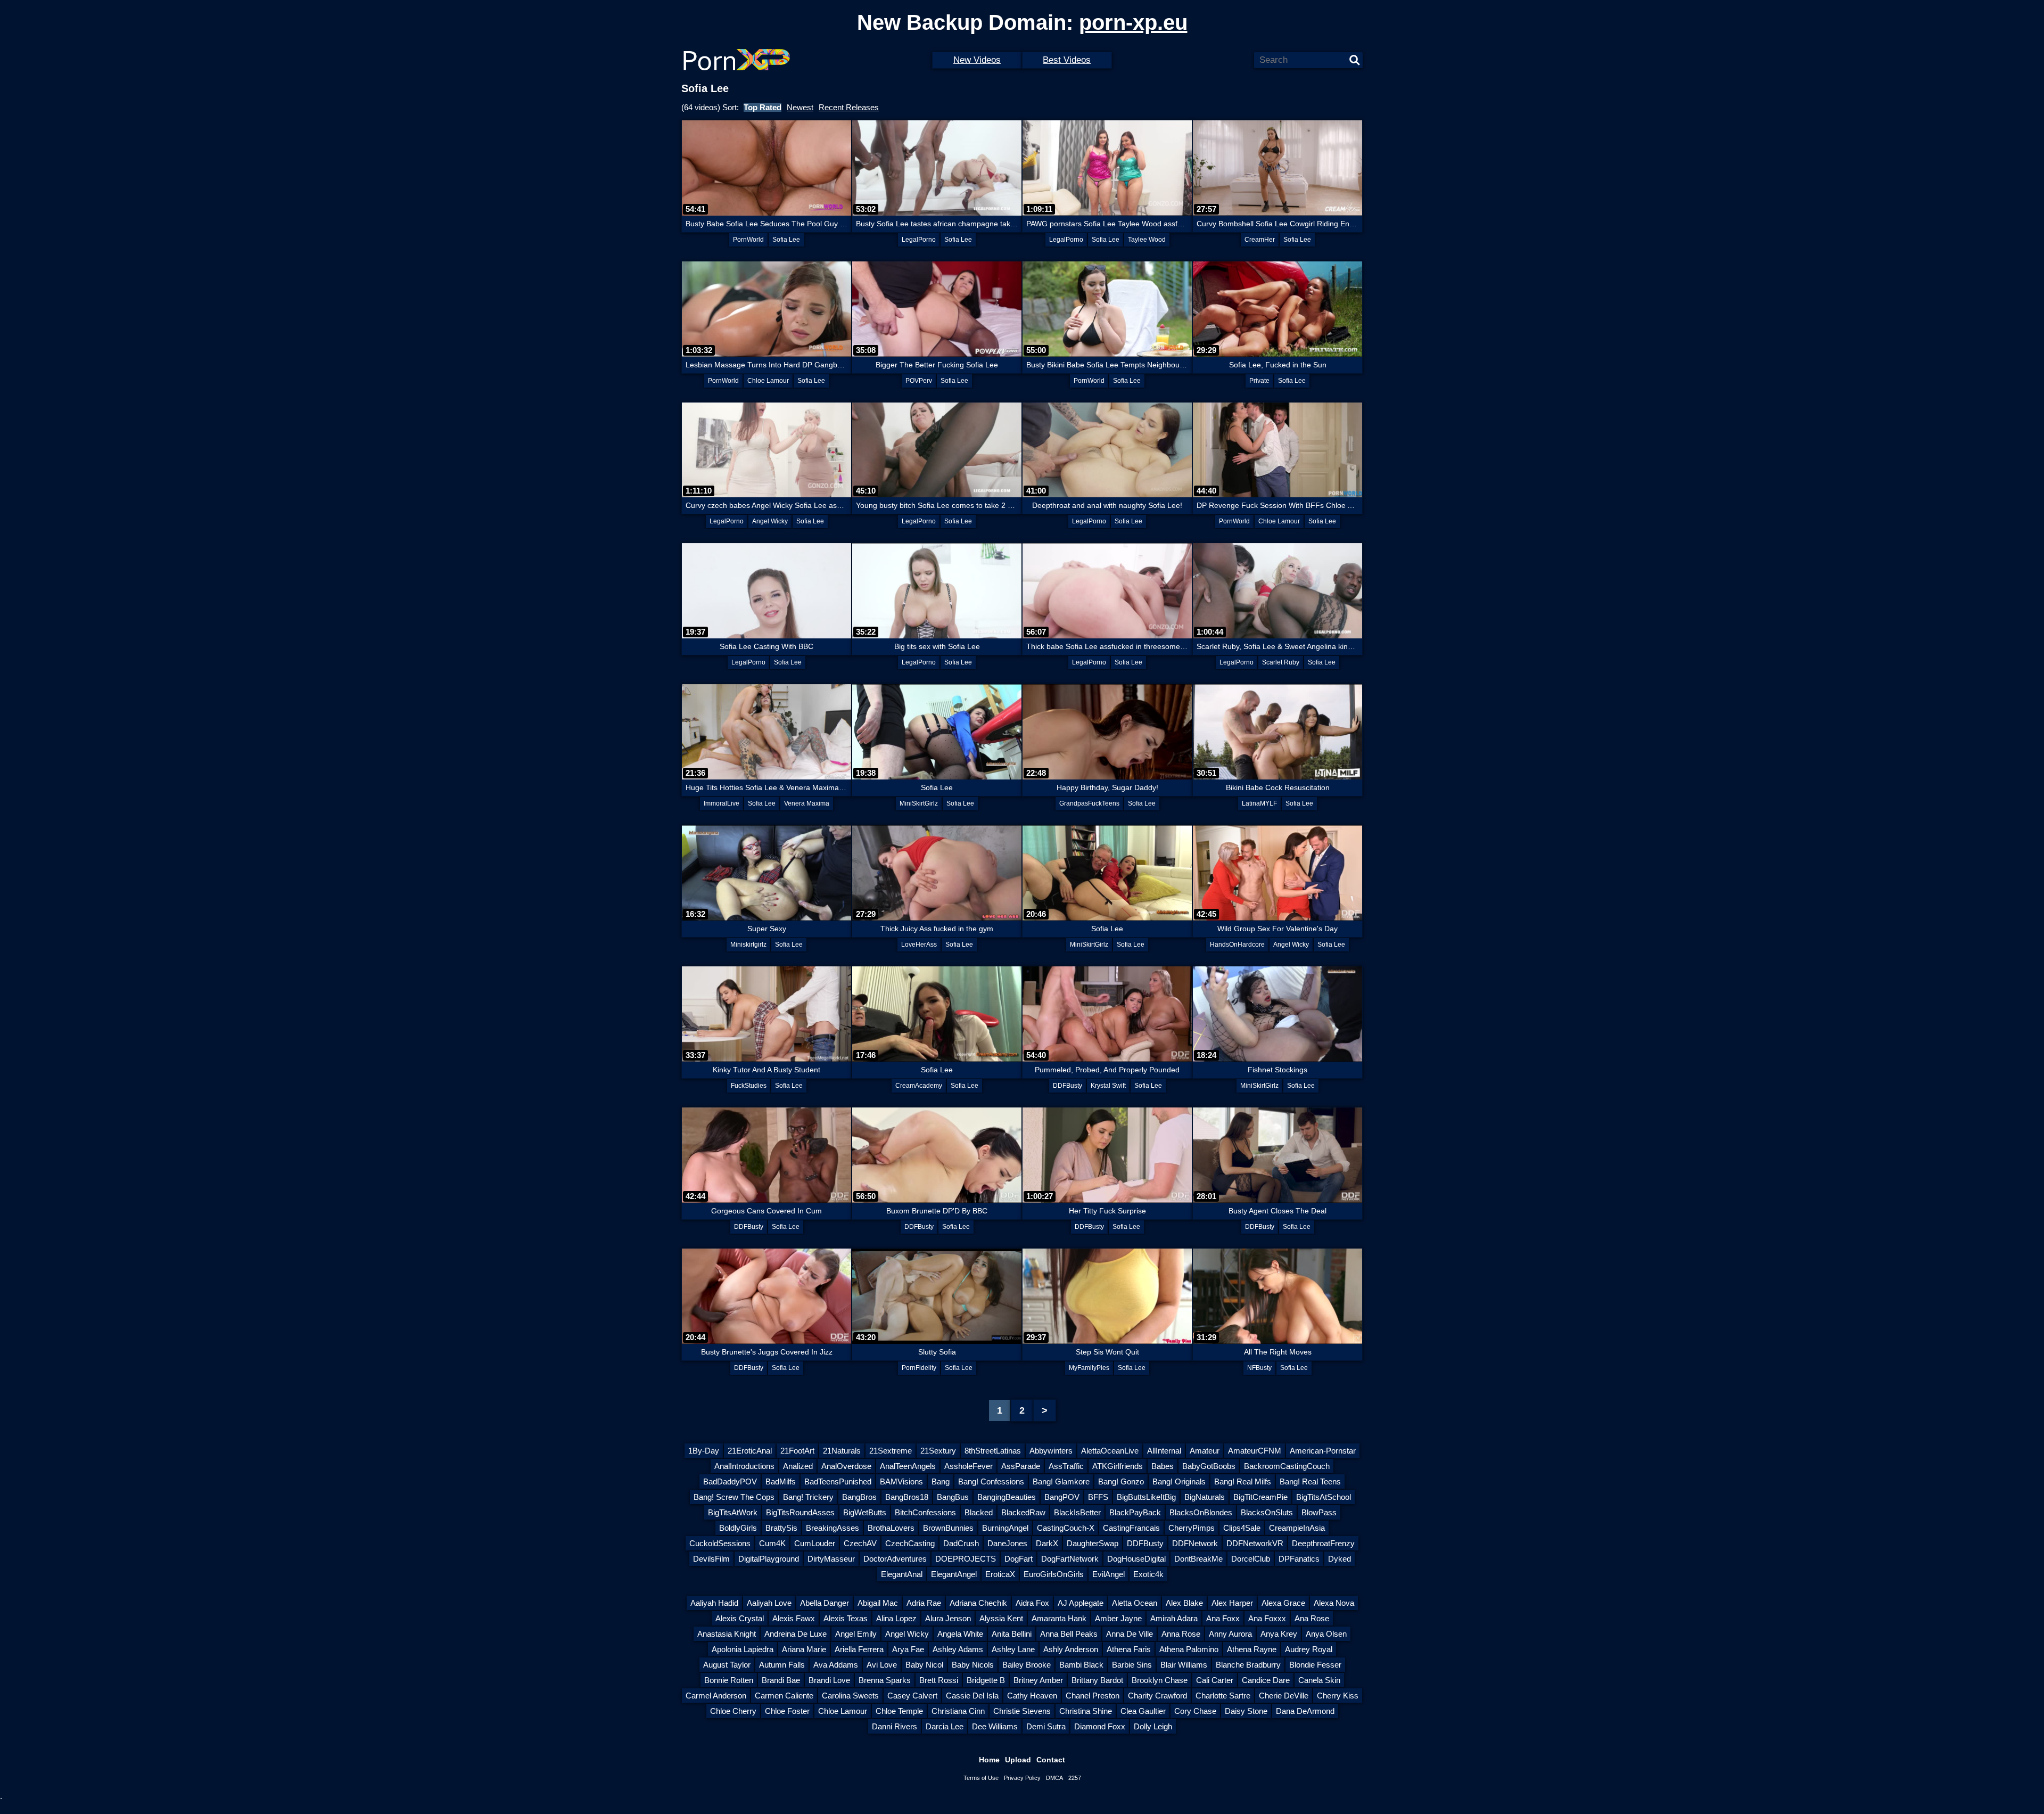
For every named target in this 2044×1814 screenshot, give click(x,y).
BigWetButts (865, 1512)
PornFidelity (919, 1368)
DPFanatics (1299, 1559)
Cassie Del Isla (972, 1696)
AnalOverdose (846, 1466)
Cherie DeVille (1284, 1696)
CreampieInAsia (1297, 1528)
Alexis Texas (846, 1618)
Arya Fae (908, 1649)
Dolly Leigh (1153, 1726)
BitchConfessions (925, 1512)
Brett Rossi (939, 1680)
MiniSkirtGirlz (919, 803)
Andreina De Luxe (796, 1634)
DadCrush (961, 1543)
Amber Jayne (1118, 1618)
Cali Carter (1215, 1680)
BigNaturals (1205, 1497)
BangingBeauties (1007, 1497)
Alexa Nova (1334, 1603)
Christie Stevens (1022, 1711)
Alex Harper (1232, 1603)
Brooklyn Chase (1160, 1680)
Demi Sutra (1046, 1726)
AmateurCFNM (1255, 1451)
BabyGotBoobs (1209, 1466)
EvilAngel (1108, 1574)
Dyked (1340, 1559)
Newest (800, 107)
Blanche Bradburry (1248, 1665)
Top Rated (763, 107)
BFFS (1098, 1497)
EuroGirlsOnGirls (1054, 1574)
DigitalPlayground (769, 1559)
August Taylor (727, 1665)
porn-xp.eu (1133, 22)
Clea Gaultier (1143, 1711)
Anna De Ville (1130, 1634)
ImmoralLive (722, 803)
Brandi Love (829, 1680)
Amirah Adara (1174, 1618)
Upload (1018, 1760)
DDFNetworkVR (1255, 1543)
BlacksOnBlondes (1201, 1512)
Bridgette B (986, 1680)
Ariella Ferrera (859, 1649)
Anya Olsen (1326, 1634)
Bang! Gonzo (1121, 1481)
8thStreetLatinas (993, 1451)
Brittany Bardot (1097, 1680)
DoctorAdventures (895, 1559)
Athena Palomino (1189, 1649)
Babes (1163, 1466)
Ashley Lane (1013, 1649)
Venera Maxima (807, 803)
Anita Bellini (1012, 1634)
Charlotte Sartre (1223, 1696)
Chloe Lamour (768, 381)
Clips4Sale (1242, 1528)
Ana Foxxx (1267, 1618)
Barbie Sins (1132, 1665)
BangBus (953, 1497)
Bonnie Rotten (729, 1680)
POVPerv (919, 381)
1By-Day (704, 1451)
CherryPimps (1192, 1528)
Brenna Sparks (885, 1680)
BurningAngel (1005, 1528)
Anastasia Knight (727, 1634)
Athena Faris (1129, 1649)
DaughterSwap (1093, 1543)
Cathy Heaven (1032, 1696)
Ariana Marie (804, 1649)
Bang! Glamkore (1061, 1481)
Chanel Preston (1093, 1696)
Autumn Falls (782, 1665)
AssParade (1021, 1466)
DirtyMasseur (831, 1559)
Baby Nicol (924, 1665)
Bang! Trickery (808, 1497)
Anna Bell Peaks (1069, 1634)
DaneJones (1007, 1543)
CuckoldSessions (720, 1543)
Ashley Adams (958, 1649)
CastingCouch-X (1066, 1528)
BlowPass (1319, 1512)
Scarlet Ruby (1281, 662)
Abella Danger (825, 1603)
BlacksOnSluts (1267, 1512)
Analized (798, 1466)
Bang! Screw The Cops (734, 1497)
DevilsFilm (711, 1559)
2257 (1075, 1778)
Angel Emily (856, 1634)
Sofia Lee (786, 240)
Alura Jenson (948, 1618)
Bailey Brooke (1027, 1665)
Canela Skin (1319, 1680)
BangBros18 (907, 1497)
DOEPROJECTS (966, 1559)
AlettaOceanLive (1110, 1451)
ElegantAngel (954, 1574)
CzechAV (860, 1543)
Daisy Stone (1246, 1711)
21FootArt (797, 1451)
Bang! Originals (1179, 1481)
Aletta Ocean (1135, 1603)
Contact (1051, 1760)
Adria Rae (924, 1603)
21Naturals (842, 1451)
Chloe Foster (787, 1711)
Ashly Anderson (1071, 1649)
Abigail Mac (878, 1603)
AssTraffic (1066, 1466)
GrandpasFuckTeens (1089, 803)
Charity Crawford (1157, 1696)
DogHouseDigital (1136, 1559)
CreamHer (1260, 240)
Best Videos (1067, 60)
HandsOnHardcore (1237, 945)
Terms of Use (981, 1778)
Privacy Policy (1022, 1778)
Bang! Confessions (991, 1481)
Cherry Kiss (1338, 1696)
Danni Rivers (895, 1726)
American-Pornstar (1323, 1451)
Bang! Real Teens (1310, 1481)
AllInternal (1164, 1451)
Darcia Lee (945, 1726)
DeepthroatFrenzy (1323, 1543)
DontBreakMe (1198, 1559)
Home (989, 1760)
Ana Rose (1312, 1618)
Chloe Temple (899, 1711)
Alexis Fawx (794, 1618)
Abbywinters (1051, 1451)
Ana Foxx (1223, 1618)
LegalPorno (919, 240)
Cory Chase (1195, 1711)
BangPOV (1062, 1497)
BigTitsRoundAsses (800, 1512)
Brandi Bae (781, 1680)
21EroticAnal (750, 1451)
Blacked (979, 1512)
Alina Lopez (896, 1618)
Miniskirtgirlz (748, 945)
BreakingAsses (833, 1528)
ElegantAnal (902, 1574)
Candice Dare (1266, 1680)
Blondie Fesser (1315, 1665)
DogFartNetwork (1070, 1559)
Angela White (960, 1634)
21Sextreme (891, 1451)
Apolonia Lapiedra (743, 1649)
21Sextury (938, 1451)
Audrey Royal (1309, 1649)
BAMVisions (901, 1481)
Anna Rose (1181, 1634)
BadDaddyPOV (730, 1481)
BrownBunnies (948, 1528)
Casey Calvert (912, 1696)
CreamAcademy (919, 1086)
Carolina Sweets (850, 1696)
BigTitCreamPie (1260, 1497)
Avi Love (882, 1665)
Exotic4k (1148, 1574)
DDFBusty (1068, 1086)
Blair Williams (1184, 1665)
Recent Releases (849, 107)
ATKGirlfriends (1118, 1466)
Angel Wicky (770, 521)
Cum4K (772, 1543)
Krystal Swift (1108, 1086)
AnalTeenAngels (908, 1466)
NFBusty (1259, 1368)
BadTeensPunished (838, 1481)
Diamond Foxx (1100, 1726)
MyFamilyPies (1089, 1368)
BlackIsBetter (1077, 1512)
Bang (941, 1481)
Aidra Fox (1032, 1603)
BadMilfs (781, 1481)
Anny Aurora (1230, 1634)
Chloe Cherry (733, 1711)
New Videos (977, 60)
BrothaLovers (891, 1528)
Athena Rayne (1252, 1649)
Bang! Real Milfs (1243, 1481)
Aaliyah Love (769, 1603)
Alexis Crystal (740, 1618)
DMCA (1054, 1778)
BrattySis (781, 1528)
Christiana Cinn (958, 1711)
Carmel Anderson (716, 1696)
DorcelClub (1251, 1559)
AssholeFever (969, 1466)
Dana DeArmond (1305, 1711)
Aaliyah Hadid (714, 1603)
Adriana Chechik (978, 1603)
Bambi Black (1081, 1665)
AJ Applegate (1081, 1603)
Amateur (1205, 1451)
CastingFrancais (1131, 1528)
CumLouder (815, 1543)
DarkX (1047, 1543)
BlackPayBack (1135, 1512)
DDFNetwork (1195, 1543)
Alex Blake (1184, 1603)
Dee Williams (995, 1726)
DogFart (1019, 1559)
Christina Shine (1086, 1711)
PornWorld (748, 240)
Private (1259, 381)
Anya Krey (1279, 1634)
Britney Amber (1038, 1680)
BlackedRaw (1023, 1512)
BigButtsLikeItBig (1146, 1497)
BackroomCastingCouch (1287, 1466)
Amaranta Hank (1059, 1618)
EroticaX (1000, 1574)
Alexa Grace (1283, 1603)
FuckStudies (749, 1086)
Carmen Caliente (784, 1696)
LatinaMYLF (1259, 803)
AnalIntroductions (744, 1466)
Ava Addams (836, 1665)
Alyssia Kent (1001, 1618)
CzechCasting (910, 1543)
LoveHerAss (919, 945)
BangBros (859, 1497)
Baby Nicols (973, 1665)
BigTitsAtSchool (1324, 1497)
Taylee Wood (1147, 240)
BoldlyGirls (738, 1528)
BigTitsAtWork (733, 1512)
